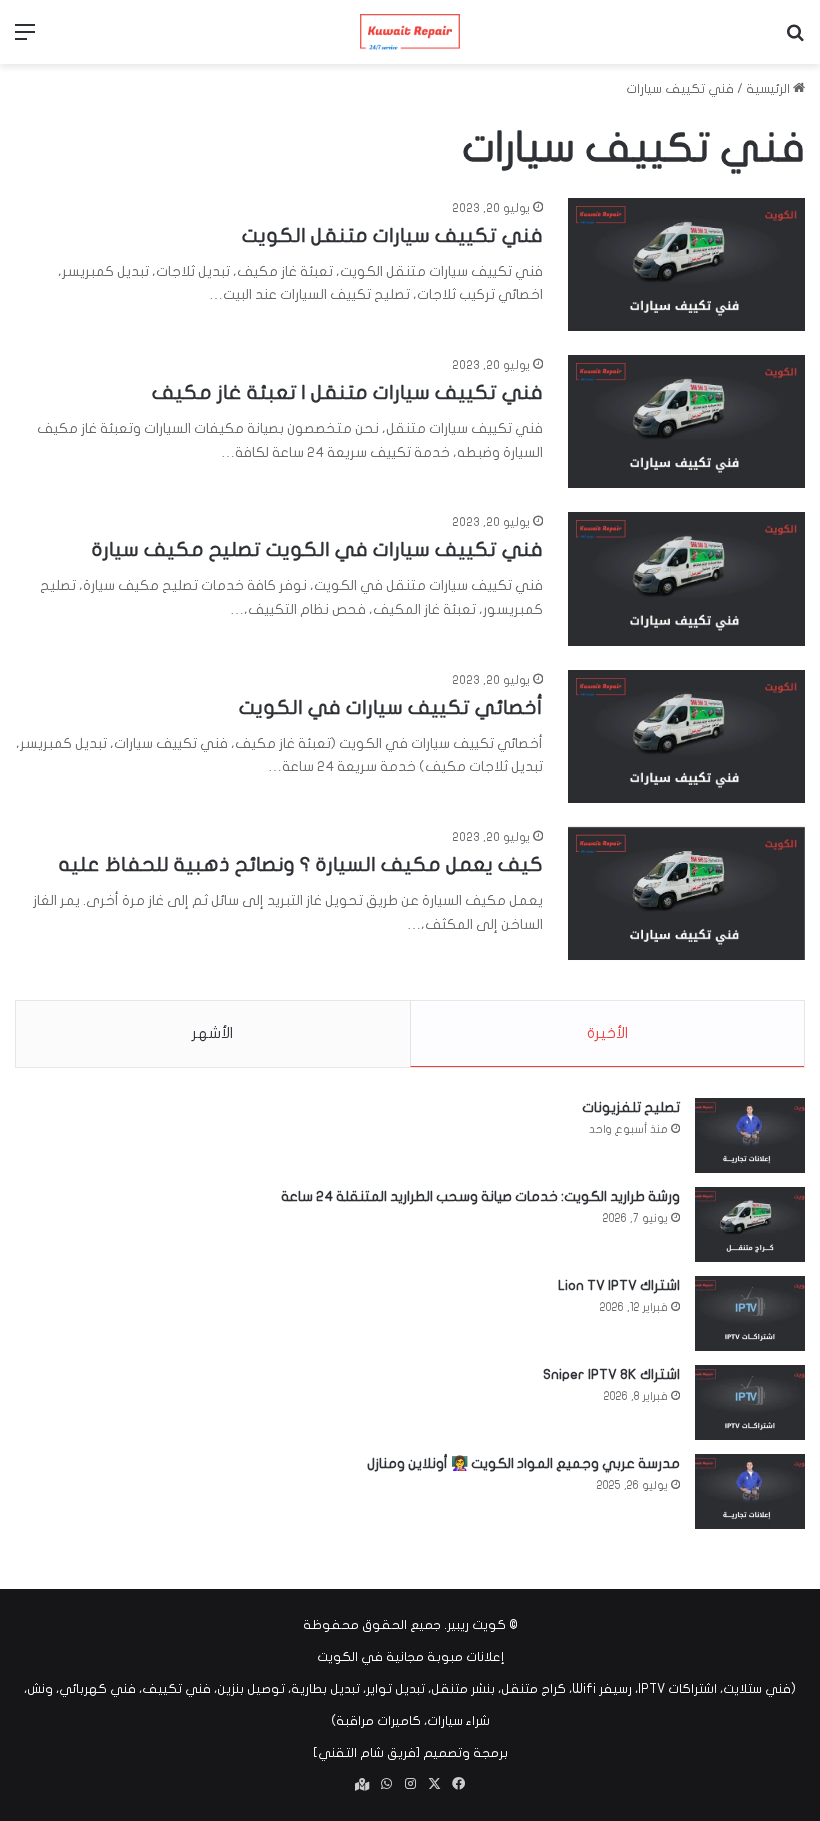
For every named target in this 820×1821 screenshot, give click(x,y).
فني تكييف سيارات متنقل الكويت (392, 235)
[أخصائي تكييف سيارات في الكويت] (686, 736)
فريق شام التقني (367, 1753)
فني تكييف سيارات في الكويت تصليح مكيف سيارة (317, 549)
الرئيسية (769, 89)
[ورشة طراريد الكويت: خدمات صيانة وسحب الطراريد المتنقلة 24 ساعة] (750, 1224)
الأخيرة (607, 1033)
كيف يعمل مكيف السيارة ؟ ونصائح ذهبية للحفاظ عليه (301, 864)
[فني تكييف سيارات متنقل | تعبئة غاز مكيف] (686, 421)
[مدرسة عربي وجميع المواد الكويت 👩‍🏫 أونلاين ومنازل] (750, 1491)
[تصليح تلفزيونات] (750, 1135)
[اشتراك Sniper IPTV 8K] (750, 1402)
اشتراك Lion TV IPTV (619, 1285)
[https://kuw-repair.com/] (410, 32)
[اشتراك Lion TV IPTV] (750, 1313)
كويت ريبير (476, 1625)
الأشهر (212, 1033)
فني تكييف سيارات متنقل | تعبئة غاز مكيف (347, 392)
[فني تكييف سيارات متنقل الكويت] (686, 264)
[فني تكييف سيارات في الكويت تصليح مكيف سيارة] (686, 578)
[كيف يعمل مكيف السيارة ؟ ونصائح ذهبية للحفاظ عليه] (686, 893)
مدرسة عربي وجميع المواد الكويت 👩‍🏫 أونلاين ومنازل (523, 1463)
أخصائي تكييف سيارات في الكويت (391, 707)
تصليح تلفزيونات (631, 1107)
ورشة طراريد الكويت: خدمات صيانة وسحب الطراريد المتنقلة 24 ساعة (480, 1196)
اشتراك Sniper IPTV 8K (611, 1374)
